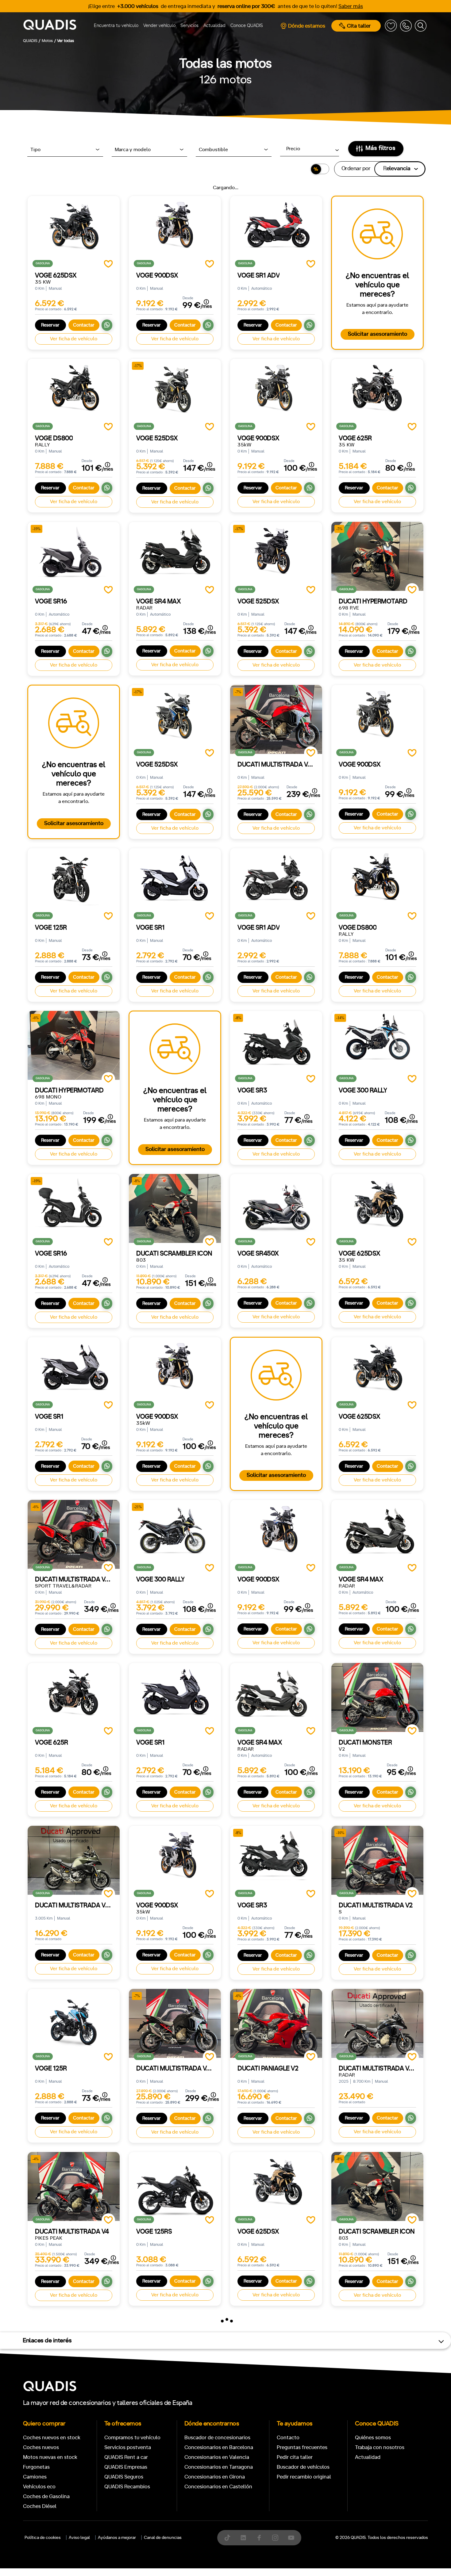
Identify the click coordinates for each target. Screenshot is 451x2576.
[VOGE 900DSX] (175, 230)
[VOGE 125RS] (175, 2186)
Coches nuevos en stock (52, 2438)
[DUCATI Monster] (377, 1697)
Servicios (189, 26)
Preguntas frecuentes (302, 2447)
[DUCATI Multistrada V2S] (74, 1860)
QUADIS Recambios (127, 2487)
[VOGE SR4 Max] (175, 556)
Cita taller (359, 26)
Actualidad (214, 26)
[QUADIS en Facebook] (259, 2538)
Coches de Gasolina (46, 2496)
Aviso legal (79, 2538)
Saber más (351, 6)
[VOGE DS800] (74, 393)
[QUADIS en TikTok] (227, 2538)
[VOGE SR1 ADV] (276, 230)
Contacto (288, 2438)
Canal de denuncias (163, 2538)
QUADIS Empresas (126, 2467)
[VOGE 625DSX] (74, 230)
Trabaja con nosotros (380, 2447)
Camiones (35, 2477)
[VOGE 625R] (377, 393)
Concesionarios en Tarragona (219, 2467)
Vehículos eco (39, 2487)
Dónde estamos (307, 26)
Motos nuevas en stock (50, 2457)
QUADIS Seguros (124, 2477)
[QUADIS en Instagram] (275, 2538)
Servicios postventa (128, 2447)
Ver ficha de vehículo (74, 339)
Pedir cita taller (295, 2457)
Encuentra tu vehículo (116, 26)
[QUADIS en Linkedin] (243, 2538)
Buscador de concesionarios (217, 2438)
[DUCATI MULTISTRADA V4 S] (377, 2023)
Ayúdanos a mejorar (117, 2538)
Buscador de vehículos (303, 2467)
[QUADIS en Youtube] (291, 2538)
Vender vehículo (159, 26)
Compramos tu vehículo (132, 2438)
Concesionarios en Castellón (218, 2487)
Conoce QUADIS (247, 26)
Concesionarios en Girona (215, 2477)
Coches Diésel (40, 2506)
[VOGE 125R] (74, 883)
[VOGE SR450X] (276, 1208)
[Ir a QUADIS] (52, 26)
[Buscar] (421, 26)
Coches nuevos (41, 2447)
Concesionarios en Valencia (217, 2457)
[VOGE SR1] (175, 883)
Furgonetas (36, 2467)
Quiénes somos (373, 2438)
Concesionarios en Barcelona (219, 2447)
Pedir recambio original (304, 2477)
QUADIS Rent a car (126, 2457)
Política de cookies (43, 2538)
